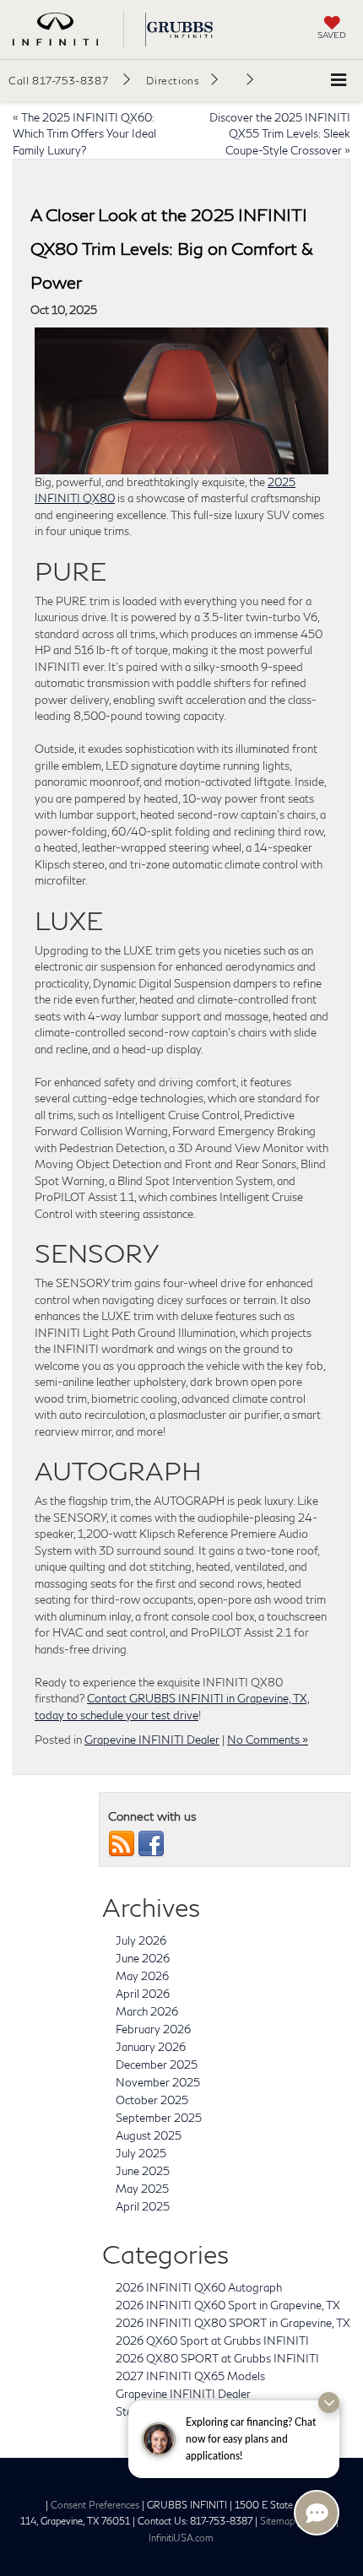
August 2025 (149, 2135)
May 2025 (142, 2189)
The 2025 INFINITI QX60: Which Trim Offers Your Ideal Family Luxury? (84, 134)
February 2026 (153, 2029)
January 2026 (151, 2047)
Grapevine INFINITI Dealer (152, 1740)
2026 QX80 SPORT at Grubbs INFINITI (217, 2358)
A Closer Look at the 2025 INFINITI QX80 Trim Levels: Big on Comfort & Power (172, 248)
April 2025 (143, 2206)
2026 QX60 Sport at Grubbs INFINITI (212, 2341)
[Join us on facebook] (151, 1843)
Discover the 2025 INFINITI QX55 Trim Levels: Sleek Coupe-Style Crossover (280, 134)
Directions (173, 81)
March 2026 (147, 2011)
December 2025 (157, 2065)
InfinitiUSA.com (181, 2538)
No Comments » (268, 1740)
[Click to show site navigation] (339, 81)
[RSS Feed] (122, 1843)
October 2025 (152, 2100)
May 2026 (142, 1976)
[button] (69, 80)
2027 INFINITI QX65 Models (190, 2376)
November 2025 (158, 2082)
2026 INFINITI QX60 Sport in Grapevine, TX (228, 2305)
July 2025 (141, 2153)
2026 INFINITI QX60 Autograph (199, 2287)
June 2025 (143, 2171)
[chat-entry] (317, 2513)
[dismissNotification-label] (329, 2403)
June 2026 (143, 1958)
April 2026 (143, 1994)
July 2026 (141, 1940)
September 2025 (159, 2118)
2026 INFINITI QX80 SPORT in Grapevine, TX (233, 2323)
